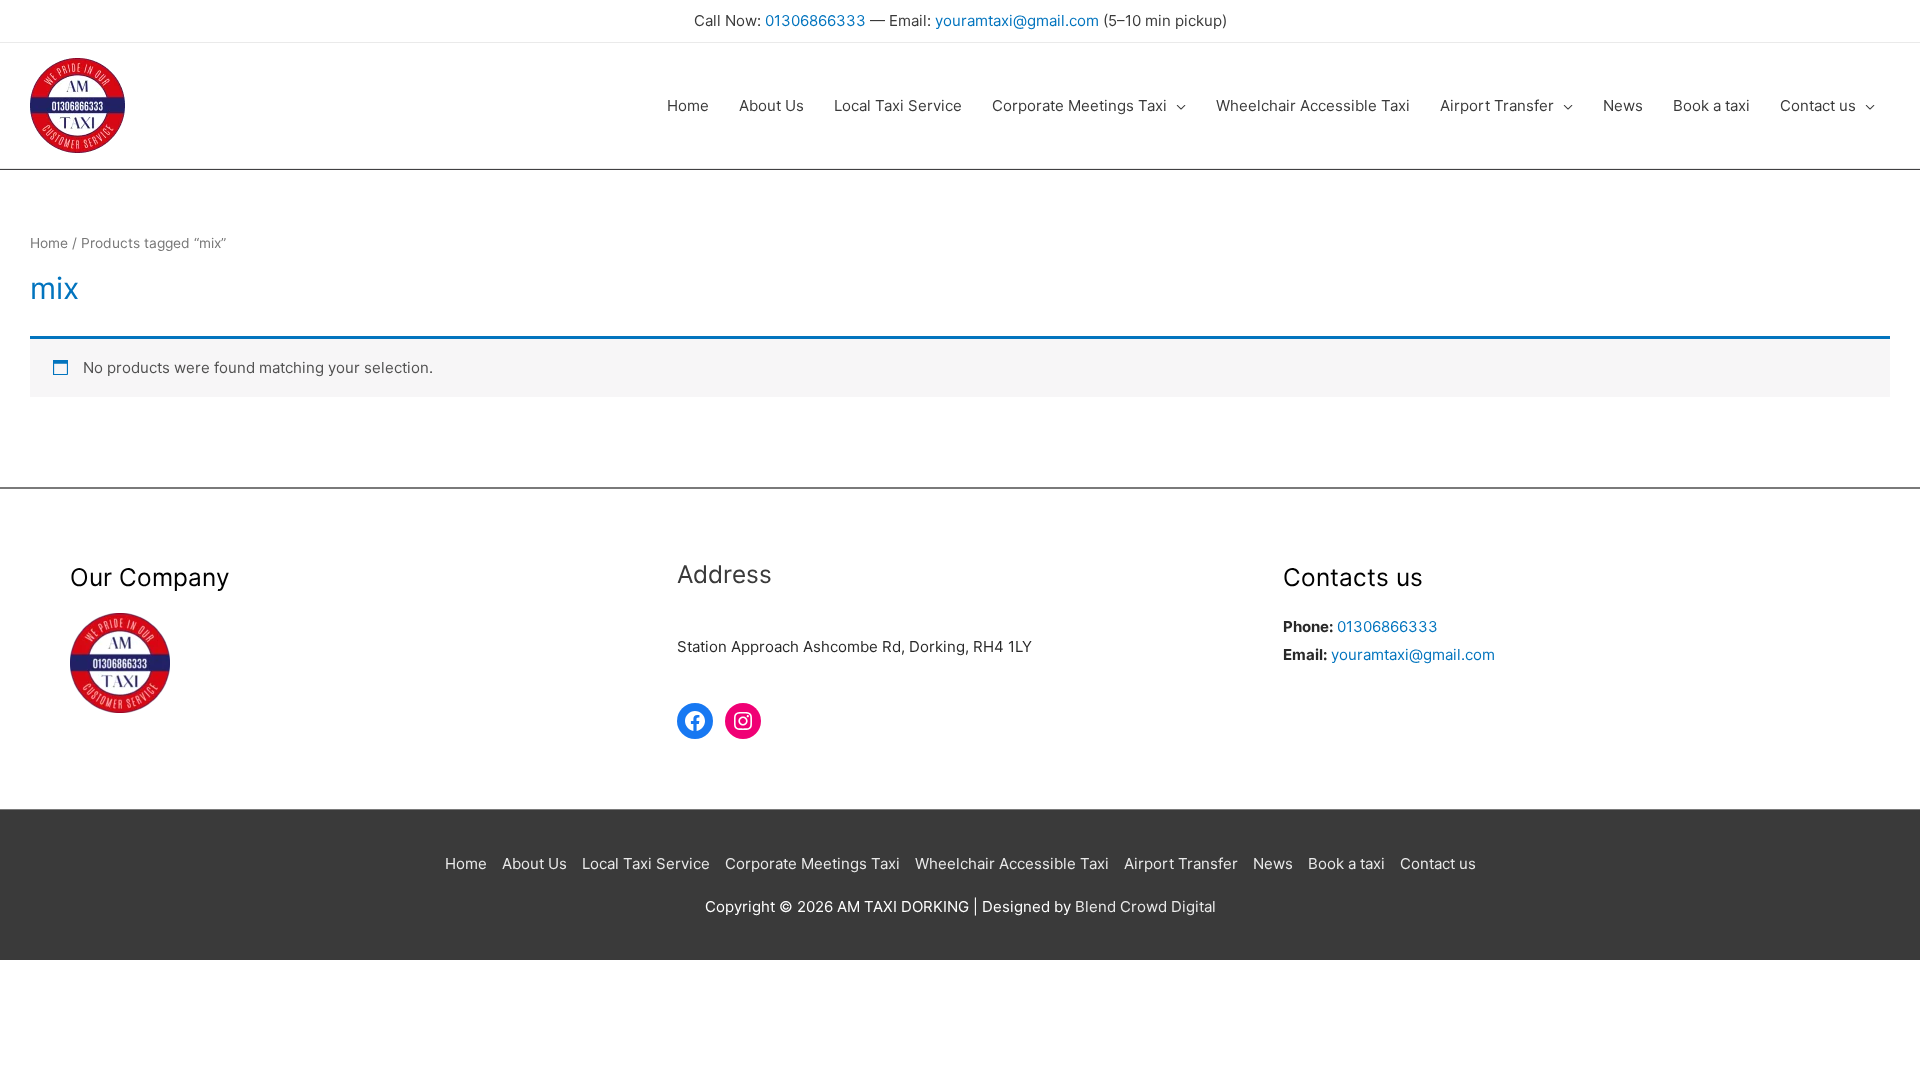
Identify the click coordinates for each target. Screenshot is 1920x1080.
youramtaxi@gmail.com (1017, 20)
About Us (534, 863)
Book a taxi (1346, 863)
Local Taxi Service (646, 863)
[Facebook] (695, 721)
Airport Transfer (1181, 863)
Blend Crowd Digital (1145, 906)
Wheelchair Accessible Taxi (1012, 863)
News (1273, 863)
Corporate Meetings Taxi (812, 863)
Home (49, 243)
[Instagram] (743, 721)
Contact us (1438, 863)
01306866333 (815, 20)
